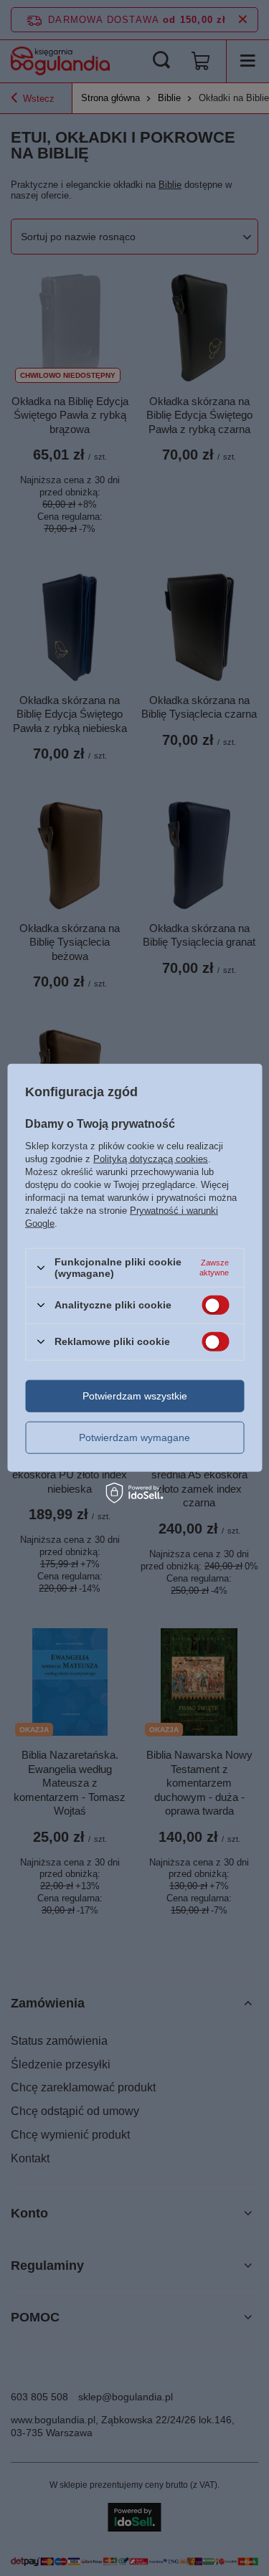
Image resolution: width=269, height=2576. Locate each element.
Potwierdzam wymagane (134, 1437)
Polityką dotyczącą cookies (151, 1159)
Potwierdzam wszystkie (135, 1396)
